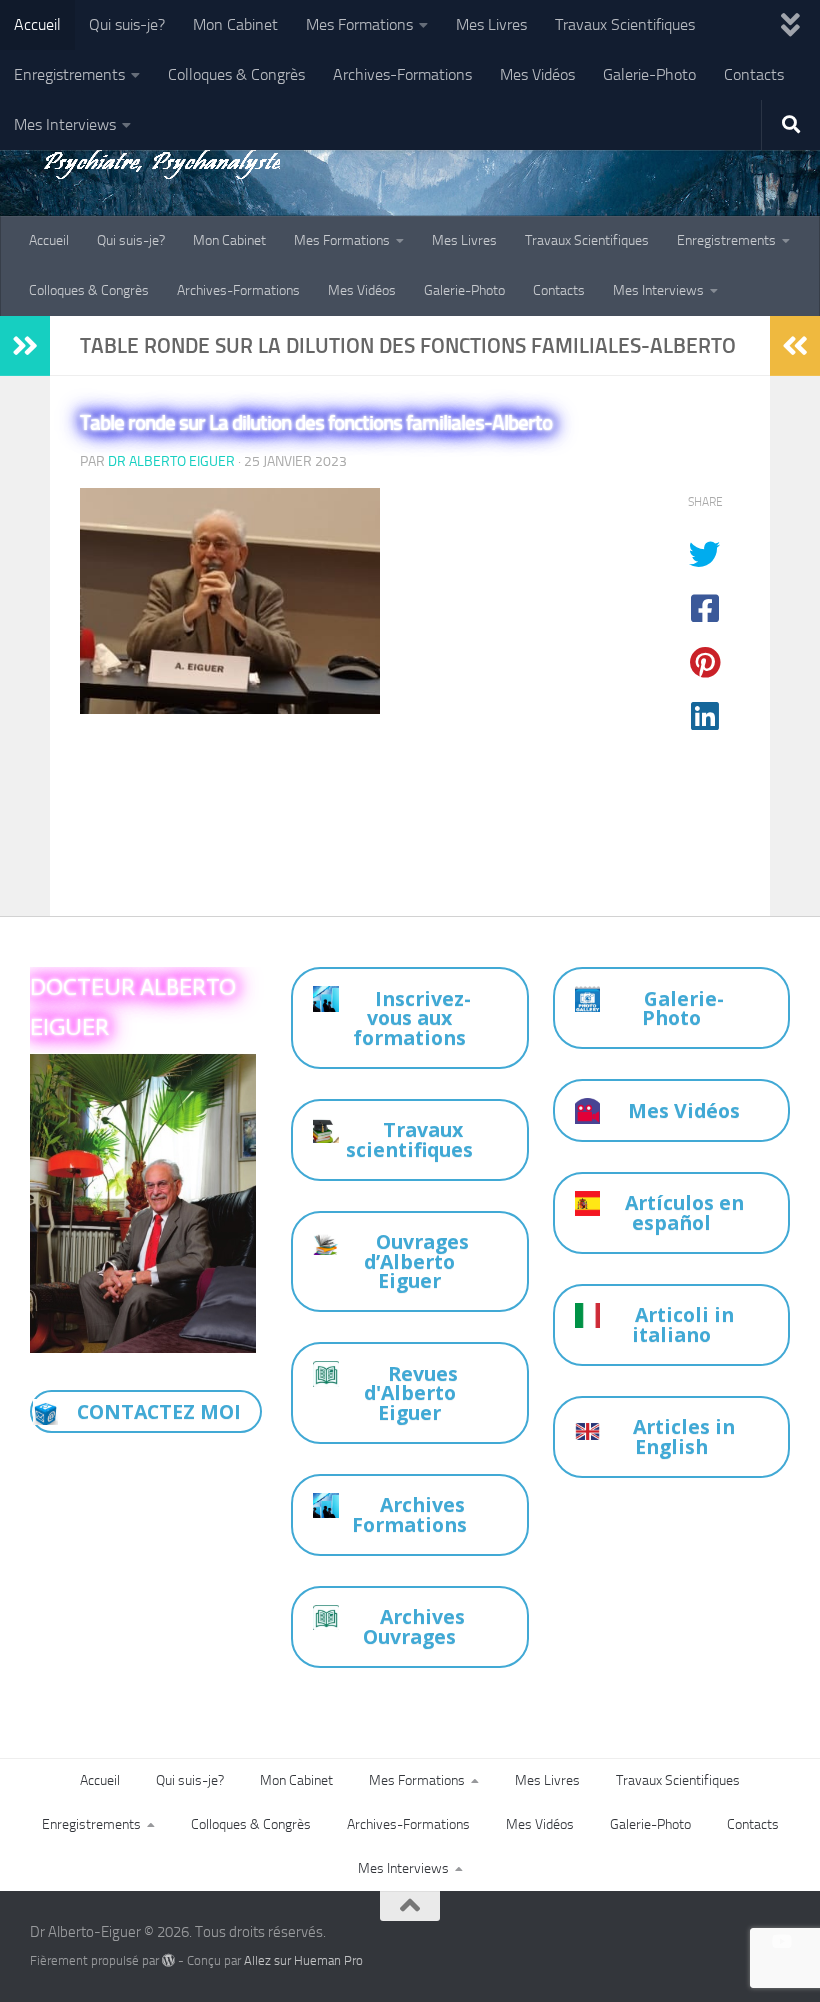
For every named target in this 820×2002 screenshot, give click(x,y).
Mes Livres (491, 24)
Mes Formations (359, 24)
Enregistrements (69, 74)
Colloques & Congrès (236, 74)
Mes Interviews (65, 124)
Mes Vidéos (537, 74)
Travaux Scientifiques (625, 24)
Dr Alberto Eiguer (171, 461)
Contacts (754, 74)
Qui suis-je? (127, 24)
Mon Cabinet (235, 24)
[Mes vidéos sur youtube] (781, 1941)
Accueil (37, 24)
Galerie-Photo (649, 74)
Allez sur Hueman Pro (303, 1960)
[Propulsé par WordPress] (168, 1960)
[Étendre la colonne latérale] (25, 346)
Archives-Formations (402, 74)
